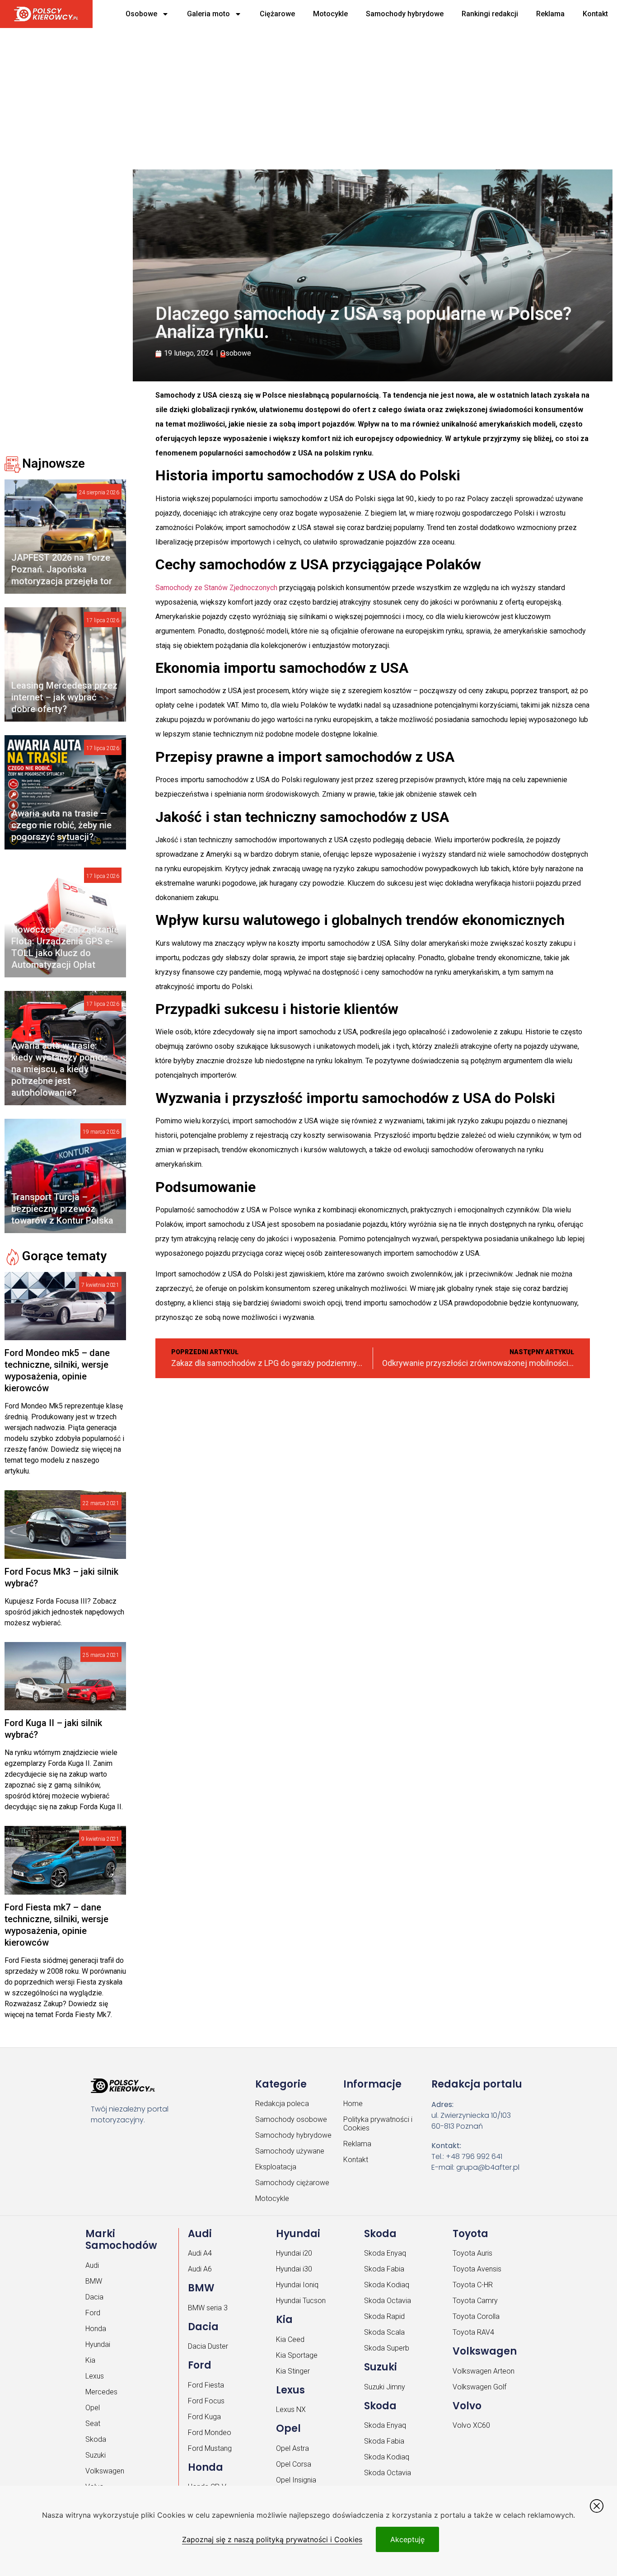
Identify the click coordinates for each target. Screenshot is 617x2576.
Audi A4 (200, 2253)
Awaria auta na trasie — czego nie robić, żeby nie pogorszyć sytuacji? (61, 825)
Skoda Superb (387, 2348)
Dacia (94, 2297)
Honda (96, 2329)
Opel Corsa (294, 2464)
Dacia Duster (208, 2346)
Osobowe (141, 14)
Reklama (550, 14)
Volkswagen (105, 2471)
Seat (93, 2424)
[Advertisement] (280, 95)
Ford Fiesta (206, 2385)
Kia (90, 2360)
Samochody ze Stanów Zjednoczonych (216, 588)
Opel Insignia (296, 2480)
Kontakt (595, 14)
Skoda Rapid (384, 2316)
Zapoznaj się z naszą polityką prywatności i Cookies (272, 2539)
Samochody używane (290, 2151)
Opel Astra (292, 2448)
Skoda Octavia (388, 2301)
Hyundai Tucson (301, 2301)
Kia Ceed (290, 2339)
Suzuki (96, 2455)
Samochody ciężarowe (292, 2183)
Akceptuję (407, 2539)
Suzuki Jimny (385, 2387)
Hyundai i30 (294, 2269)
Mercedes (101, 2392)
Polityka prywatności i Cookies (378, 2124)
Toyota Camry (475, 2301)
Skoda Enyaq (385, 2253)
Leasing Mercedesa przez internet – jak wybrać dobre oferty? (64, 697)
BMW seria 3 (208, 2308)
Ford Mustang (210, 2448)
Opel (93, 2408)
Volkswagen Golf (479, 2387)
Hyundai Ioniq (297, 2285)
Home (353, 2104)
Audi (92, 2265)
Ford (93, 2313)
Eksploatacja (276, 2167)
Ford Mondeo (210, 2433)
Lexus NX (291, 2409)
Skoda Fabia (384, 2269)
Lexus (95, 2376)
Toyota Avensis (477, 2269)
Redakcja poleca (282, 2104)
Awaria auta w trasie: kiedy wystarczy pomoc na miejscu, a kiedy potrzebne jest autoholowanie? (60, 1069)
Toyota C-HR (473, 2285)
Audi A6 (200, 2269)
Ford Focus (206, 2401)
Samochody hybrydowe (405, 14)
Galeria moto (208, 14)
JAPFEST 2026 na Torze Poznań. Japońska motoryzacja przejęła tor (62, 569)
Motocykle (330, 14)
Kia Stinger (293, 2371)
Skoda (96, 2439)
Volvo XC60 (471, 2425)
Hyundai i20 (294, 2253)
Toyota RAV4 (473, 2332)
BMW (94, 2281)
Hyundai (98, 2344)
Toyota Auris (472, 2253)
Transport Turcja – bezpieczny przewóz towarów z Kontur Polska (62, 1209)
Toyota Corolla (476, 2316)
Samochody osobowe (291, 2119)
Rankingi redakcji (490, 14)
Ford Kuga (204, 2417)
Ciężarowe (277, 14)
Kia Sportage (297, 2355)
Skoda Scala (384, 2332)
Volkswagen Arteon (484, 2371)
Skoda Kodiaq (387, 2285)
